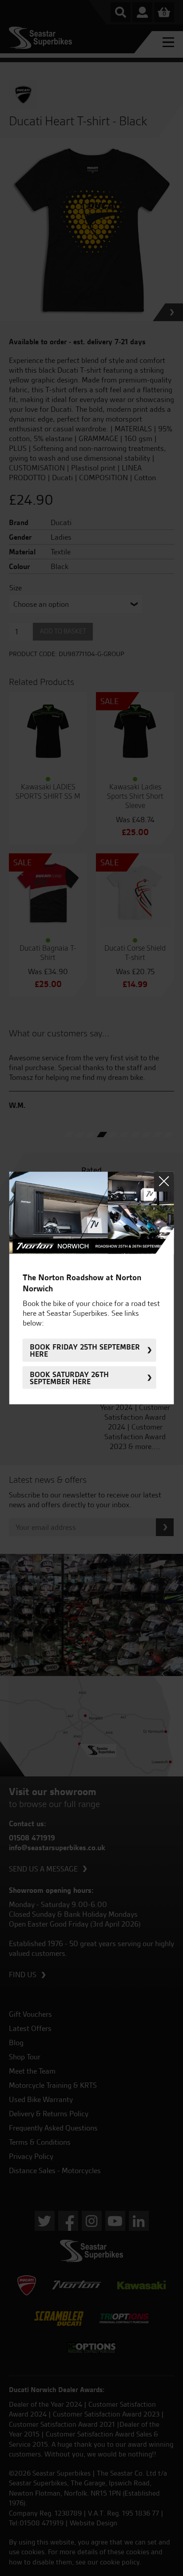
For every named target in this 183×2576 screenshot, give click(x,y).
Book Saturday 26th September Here (69, 1378)
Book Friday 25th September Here (85, 1350)
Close (164, 1181)
